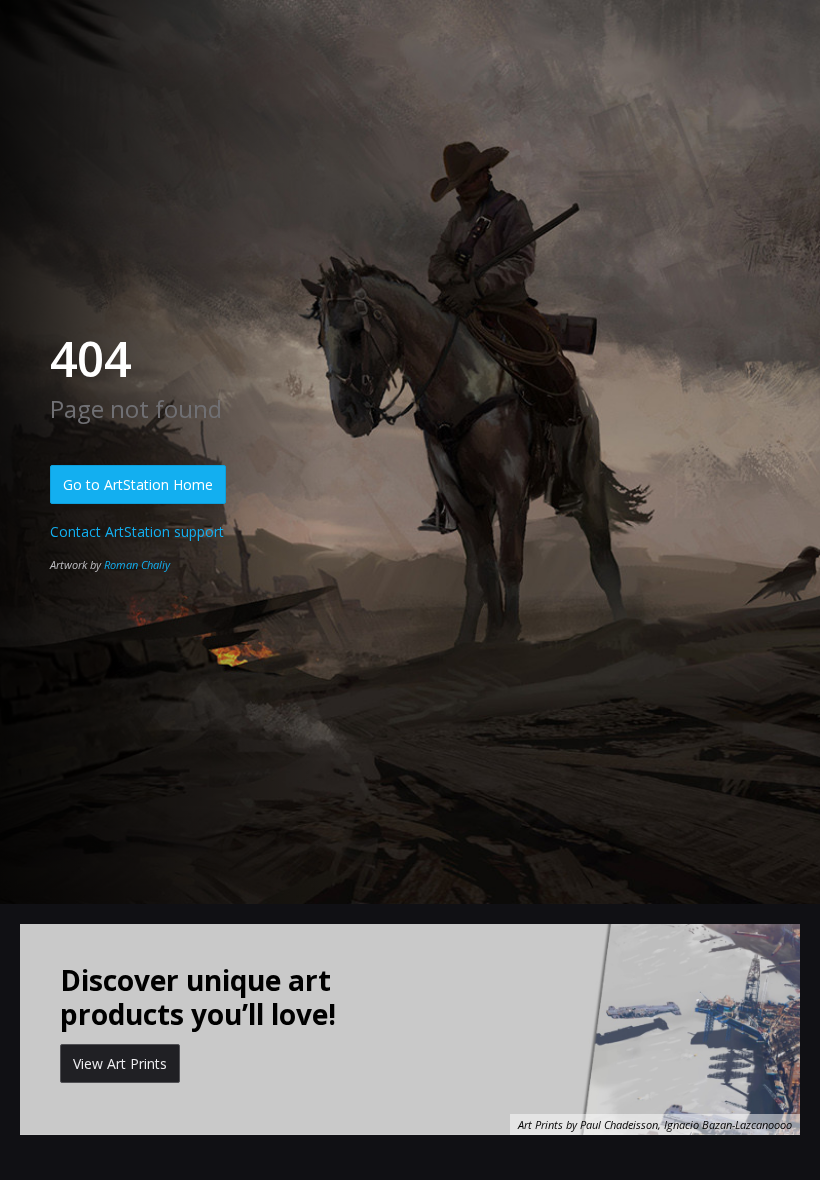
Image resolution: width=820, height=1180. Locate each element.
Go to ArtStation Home (138, 484)
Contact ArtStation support (137, 531)
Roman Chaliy (137, 564)
